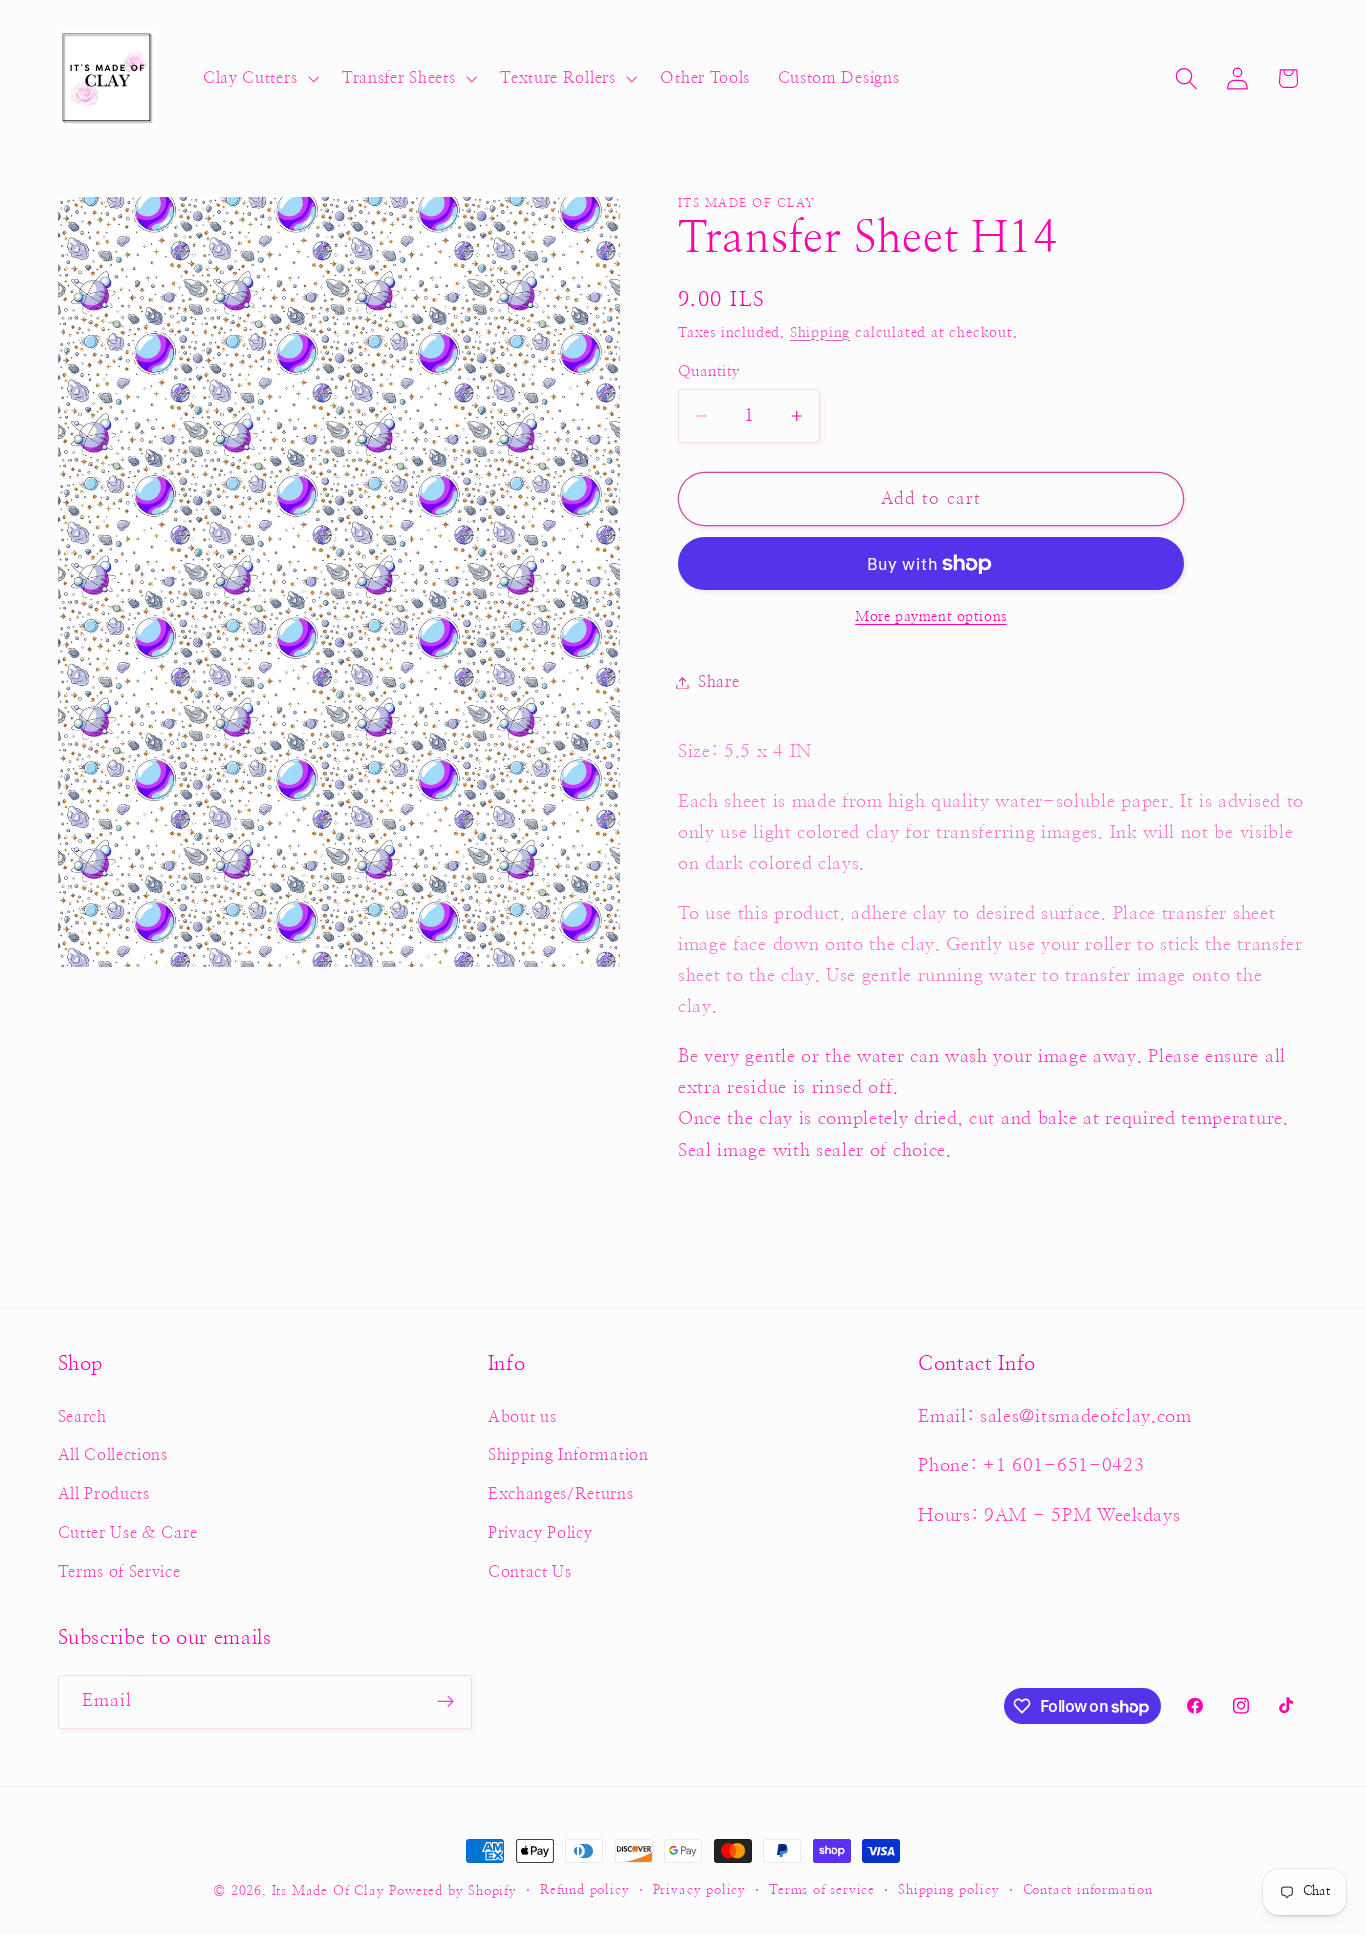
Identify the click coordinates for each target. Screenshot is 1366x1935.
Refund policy (584, 1890)
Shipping (820, 333)
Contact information (1088, 1890)
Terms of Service (119, 1572)
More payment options (931, 618)
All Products (104, 1494)
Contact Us (530, 1572)
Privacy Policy (540, 1533)
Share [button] (718, 682)
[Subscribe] (445, 1702)
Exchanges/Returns (561, 1494)
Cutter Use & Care (128, 1533)
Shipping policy (948, 1890)
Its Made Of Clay (328, 1891)
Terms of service (822, 1890)
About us (522, 1417)
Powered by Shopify (453, 1891)
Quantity (709, 371)
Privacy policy (699, 1890)
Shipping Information (568, 1455)
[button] (258, 79)
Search (82, 1417)
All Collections (113, 1455)
